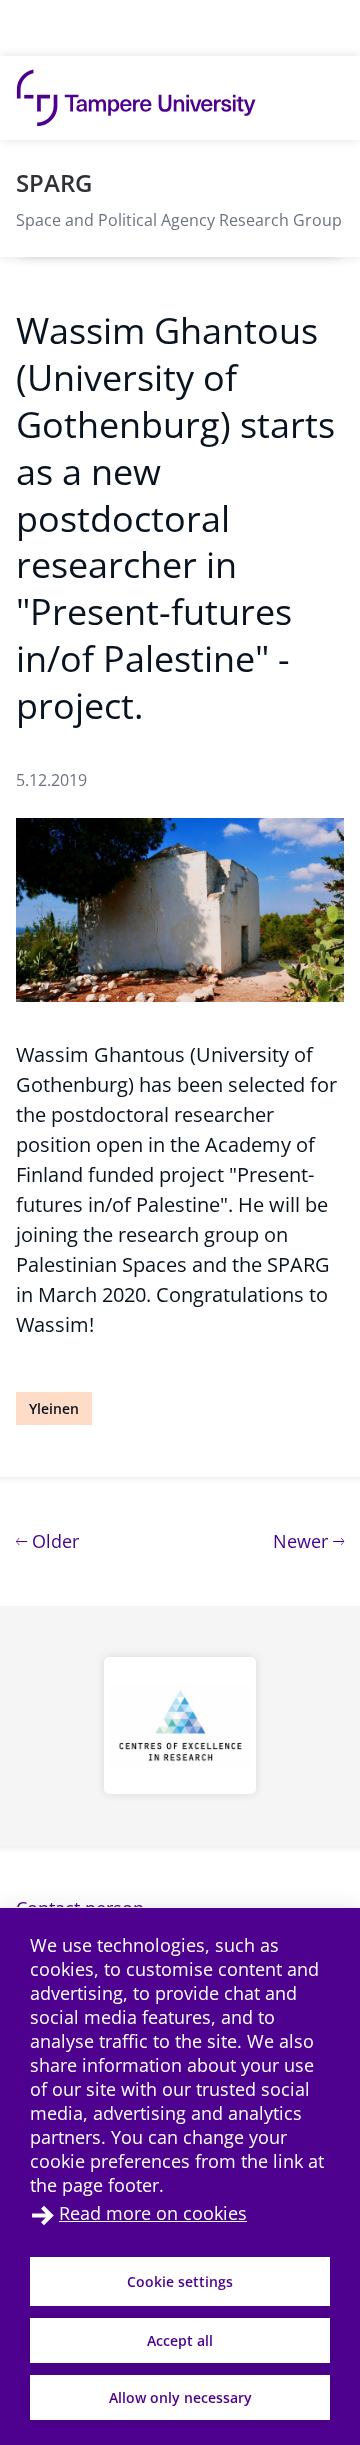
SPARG (54, 182)
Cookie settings (180, 2281)
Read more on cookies (153, 2213)
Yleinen (54, 1408)
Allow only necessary (180, 2397)
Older (53, 1540)
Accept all (180, 2340)
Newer (308, 1540)
